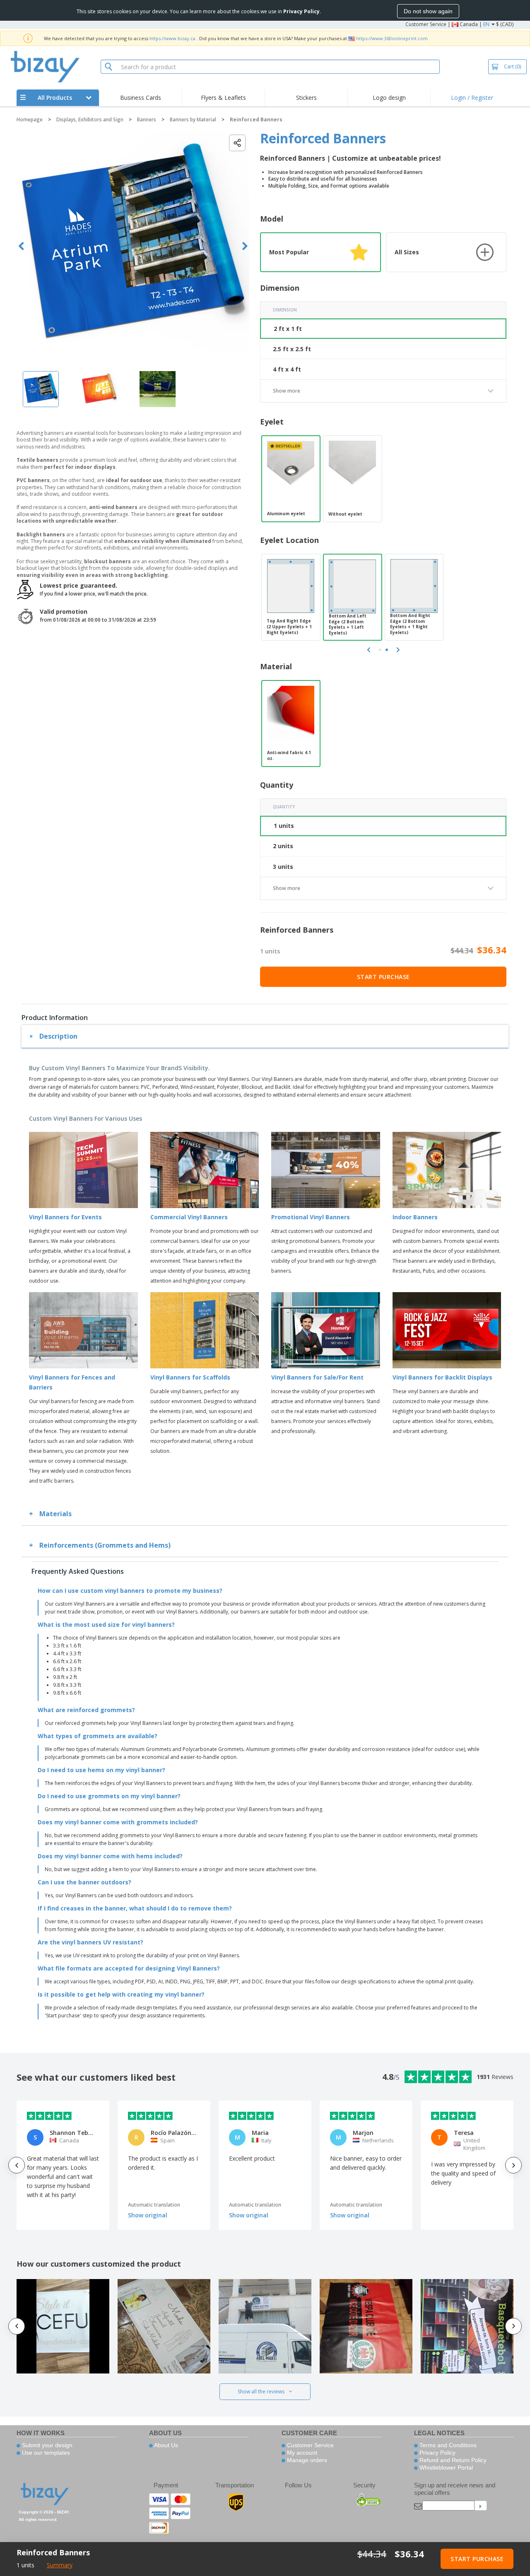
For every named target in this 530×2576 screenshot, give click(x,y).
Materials (55, 1514)
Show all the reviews (261, 2391)
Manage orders (306, 2460)
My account (301, 2453)
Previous (21, 246)
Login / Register (472, 98)
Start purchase (383, 977)
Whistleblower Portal (445, 2467)
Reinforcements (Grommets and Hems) (105, 1545)
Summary (60, 2565)
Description (58, 1036)
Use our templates (45, 2453)
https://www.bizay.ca (172, 38)
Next (245, 246)
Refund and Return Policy (452, 2460)
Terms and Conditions (447, 2445)
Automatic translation (154, 2205)
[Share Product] (237, 143)
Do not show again (428, 11)
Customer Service (426, 24)
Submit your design (46, 2445)
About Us (165, 2445)
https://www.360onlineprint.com (392, 38)
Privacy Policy (437, 2453)
